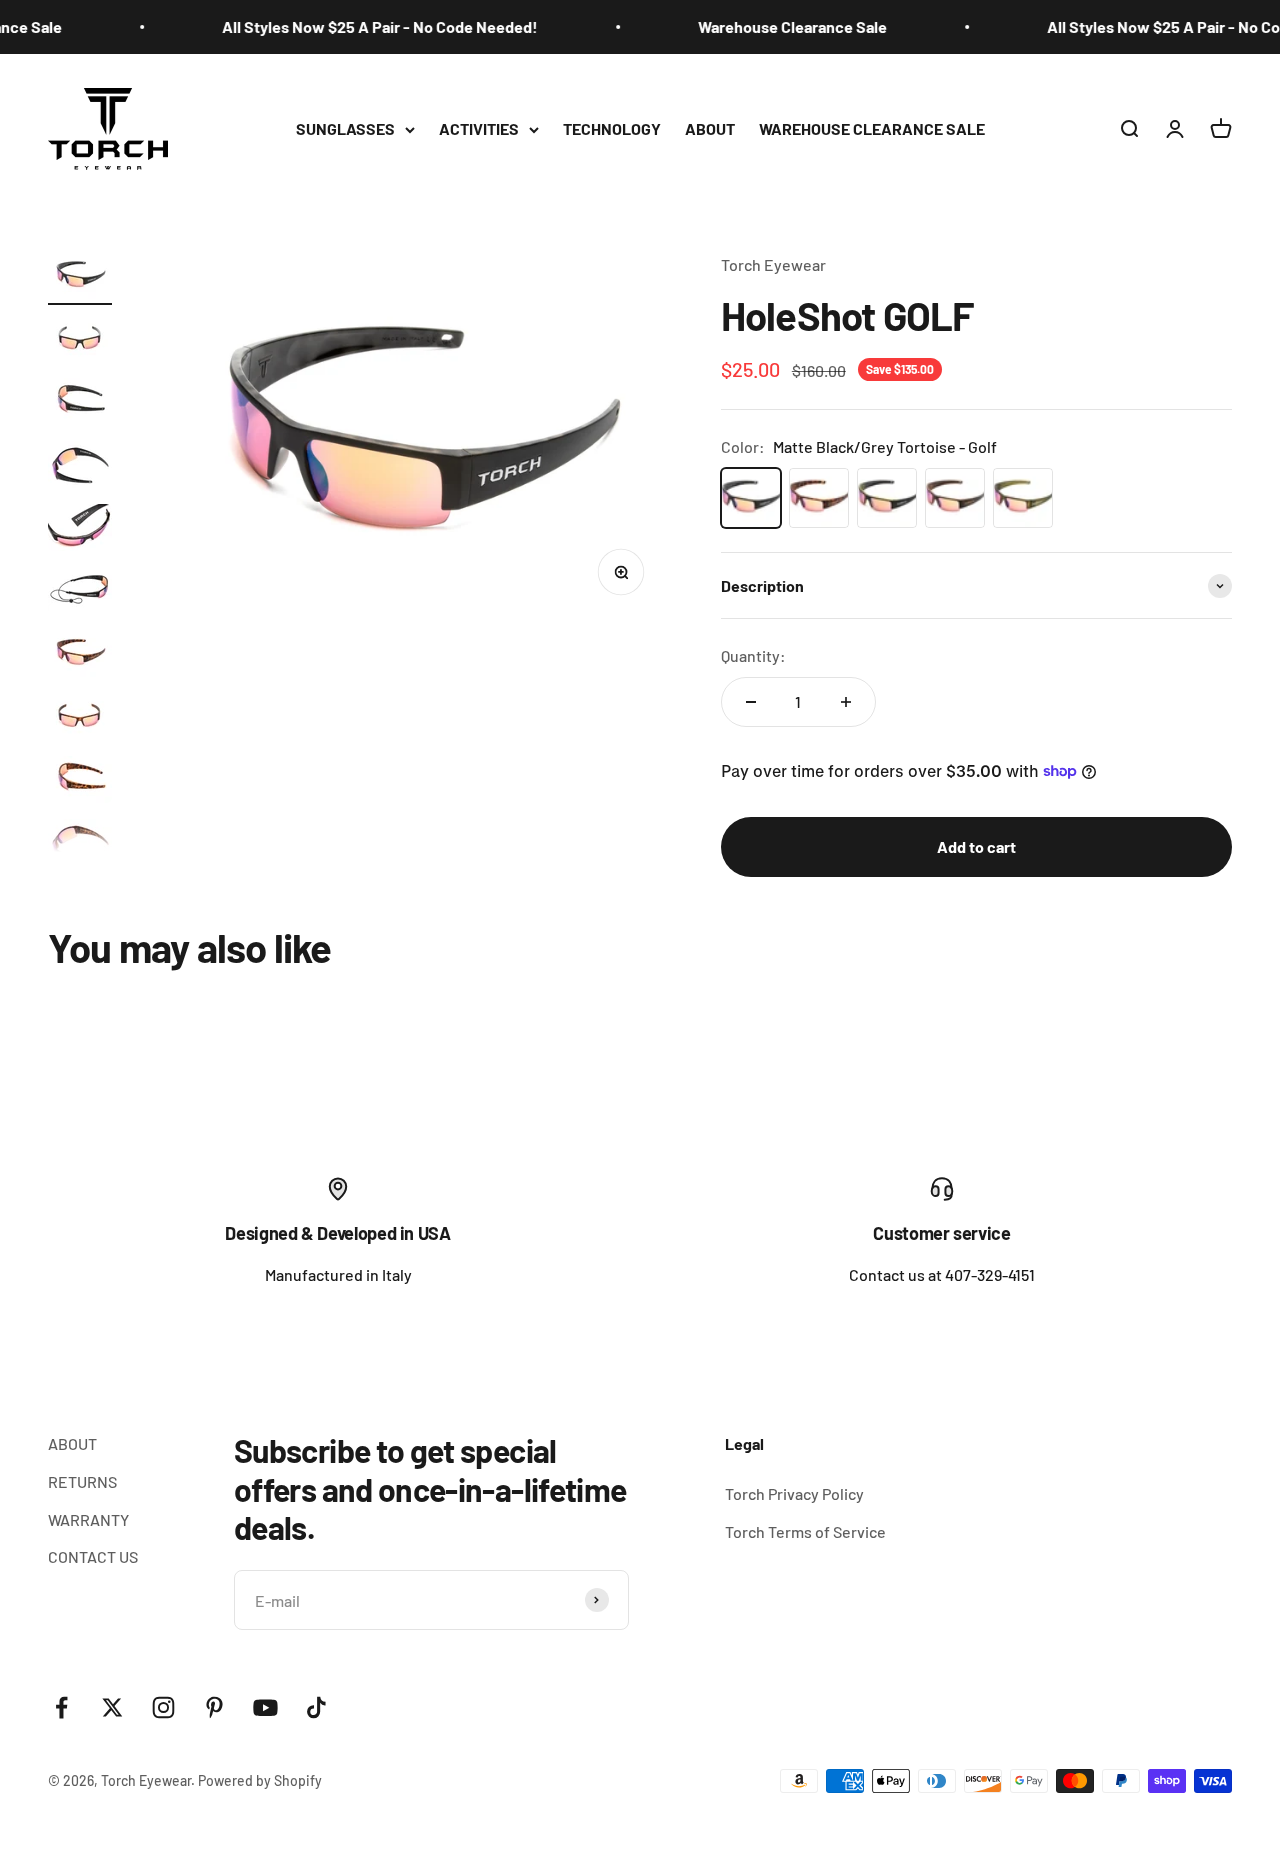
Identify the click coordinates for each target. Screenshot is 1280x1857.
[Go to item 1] (80, 278)
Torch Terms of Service (805, 1531)
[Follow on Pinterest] (214, 1707)
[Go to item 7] (80, 656)
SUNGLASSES (345, 128)
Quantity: (753, 655)
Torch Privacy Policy (794, 1493)
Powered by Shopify (260, 1780)
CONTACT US (93, 1556)
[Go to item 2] (80, 341)
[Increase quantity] (846, 702)
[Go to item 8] (80, 719)
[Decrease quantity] (751, 702)
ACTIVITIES (479, 128)
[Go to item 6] (80, 593)
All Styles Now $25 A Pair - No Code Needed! (367, 26)
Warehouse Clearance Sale (779, 26)
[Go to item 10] (80, 845)
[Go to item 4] (80, 467)
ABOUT (710, 128)
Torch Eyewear (773, 264)
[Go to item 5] (80, 530)
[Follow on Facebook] (61, 1707)
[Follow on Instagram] (163, 1707)
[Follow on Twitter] (112, 1707)
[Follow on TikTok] (316, 1707)
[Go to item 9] (80, 782)
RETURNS (82, 1481)
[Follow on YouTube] (265, 1707)
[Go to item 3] (80, 404)
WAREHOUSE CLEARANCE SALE (872, 128)
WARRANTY (88, 1519)
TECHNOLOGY (612, 128)
